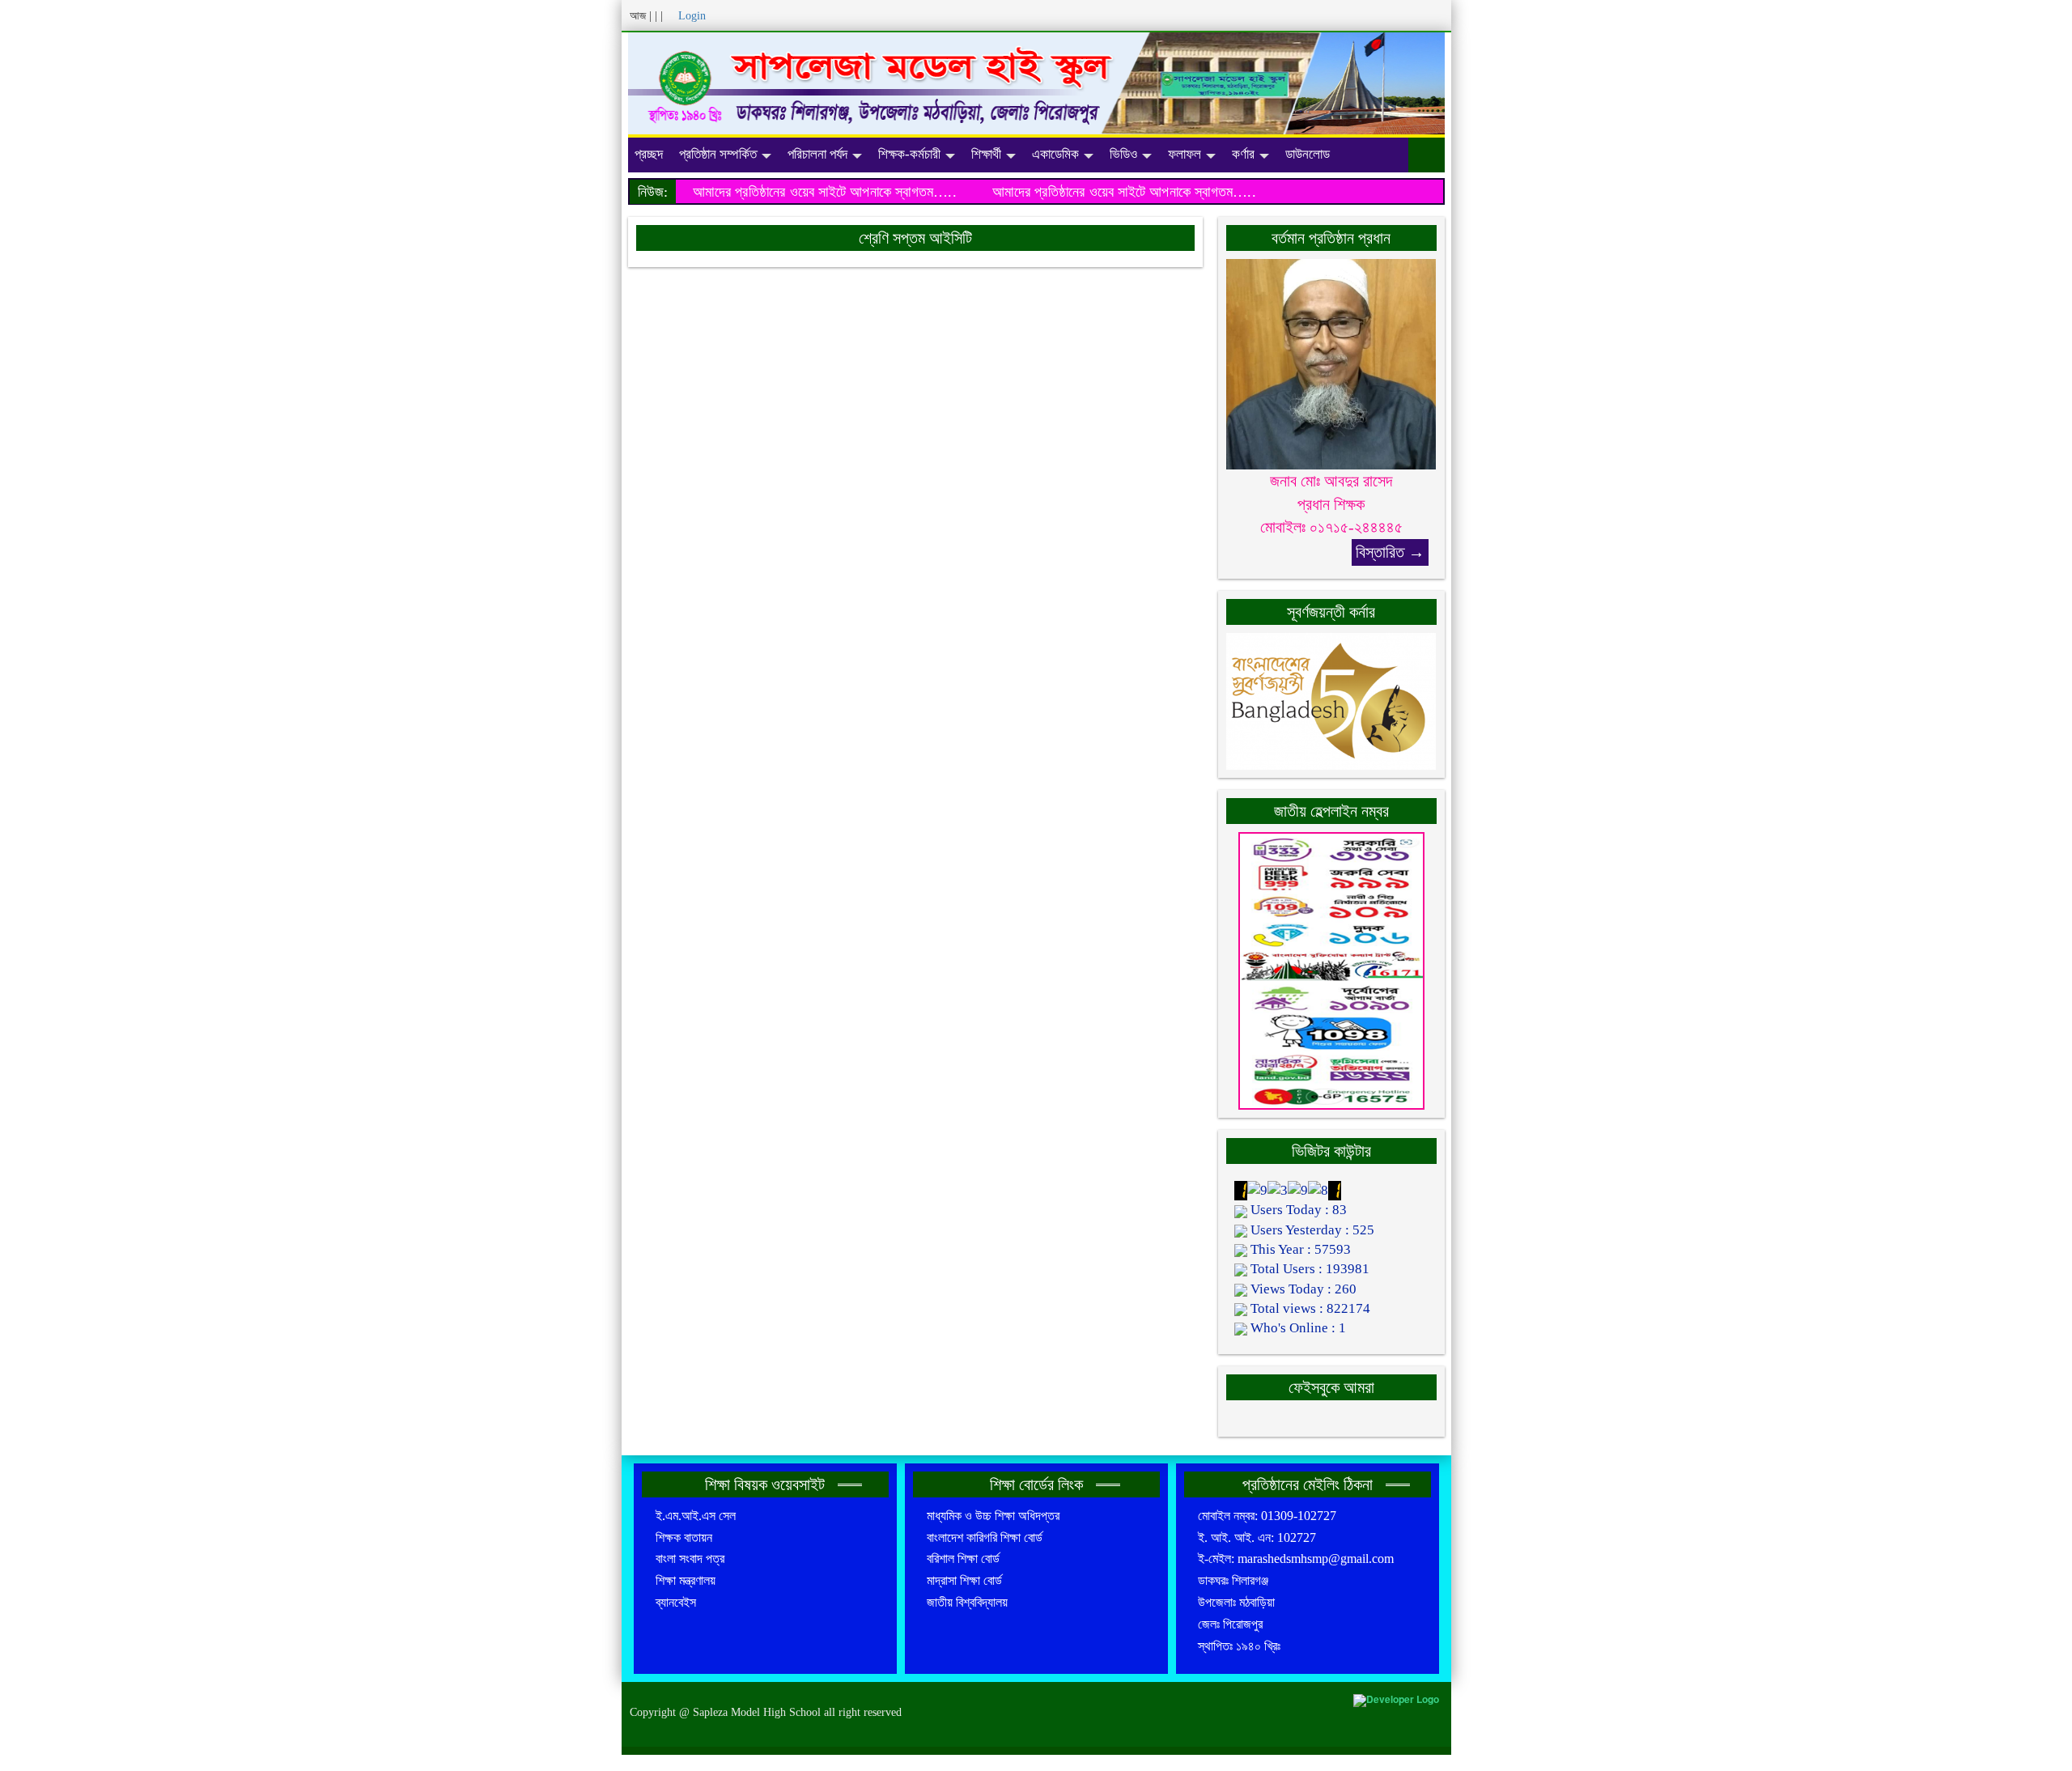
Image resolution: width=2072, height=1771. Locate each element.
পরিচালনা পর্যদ (817, 154)
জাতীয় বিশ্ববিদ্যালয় (967, 1602)
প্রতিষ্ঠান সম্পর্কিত (718, 154)
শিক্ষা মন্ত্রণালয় (686, 1580)
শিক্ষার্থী (986, 154)
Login (692, 16)
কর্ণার (1243, 154)
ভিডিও (1123, 154)
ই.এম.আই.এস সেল (696, 1516)
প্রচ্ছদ (649, 154)
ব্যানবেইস (676, 1602)
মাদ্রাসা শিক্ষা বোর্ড (964, 1580)
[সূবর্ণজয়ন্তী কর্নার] (1331, 700)
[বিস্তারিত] (1331, 363)
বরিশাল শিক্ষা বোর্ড (963, 1559)
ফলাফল (1185, 154)
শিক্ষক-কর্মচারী (909, 154)
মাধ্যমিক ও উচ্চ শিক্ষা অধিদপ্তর (993, 1516)
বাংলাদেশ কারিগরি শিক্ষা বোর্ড (985, 1537)
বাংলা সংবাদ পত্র (690, 1559)
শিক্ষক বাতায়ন (684, 1537)
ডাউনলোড (1308, 154)
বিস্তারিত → (1390, 552)
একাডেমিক (1055, 154)
